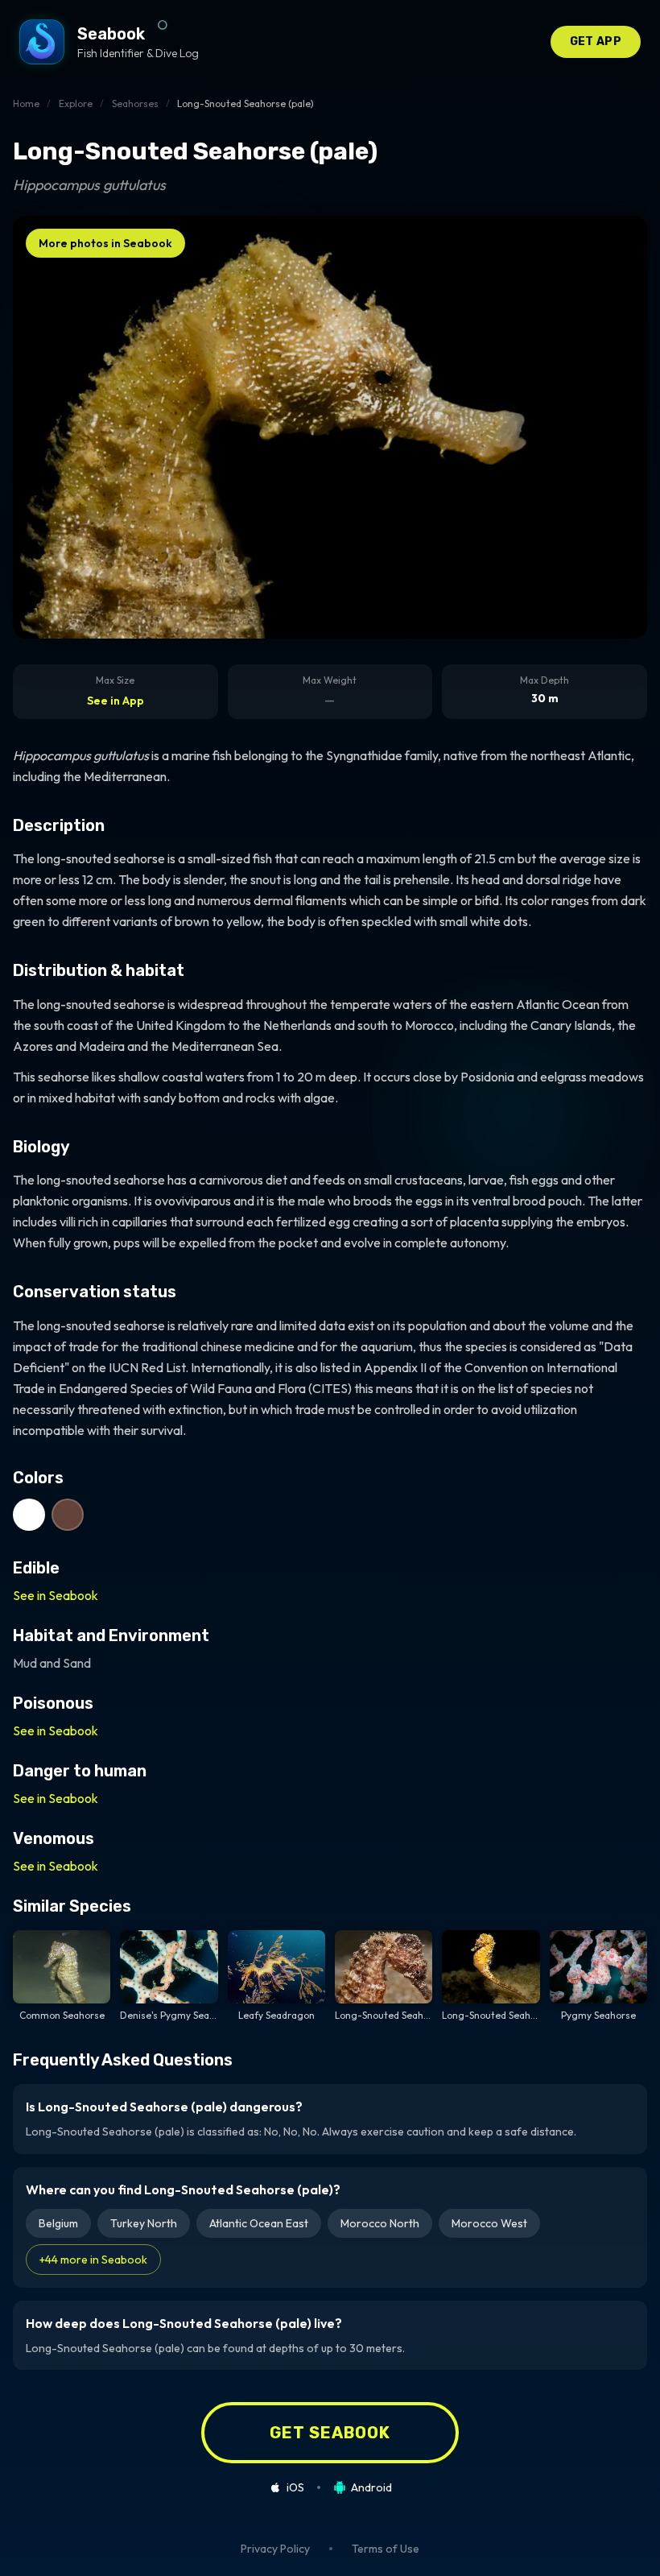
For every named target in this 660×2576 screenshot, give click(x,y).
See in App (115, 701)
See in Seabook (56, 1595)
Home (26, 103)
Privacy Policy (275, 2549)
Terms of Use (386, 2549)
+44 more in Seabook (93, 2260)
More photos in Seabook (105, 243)
